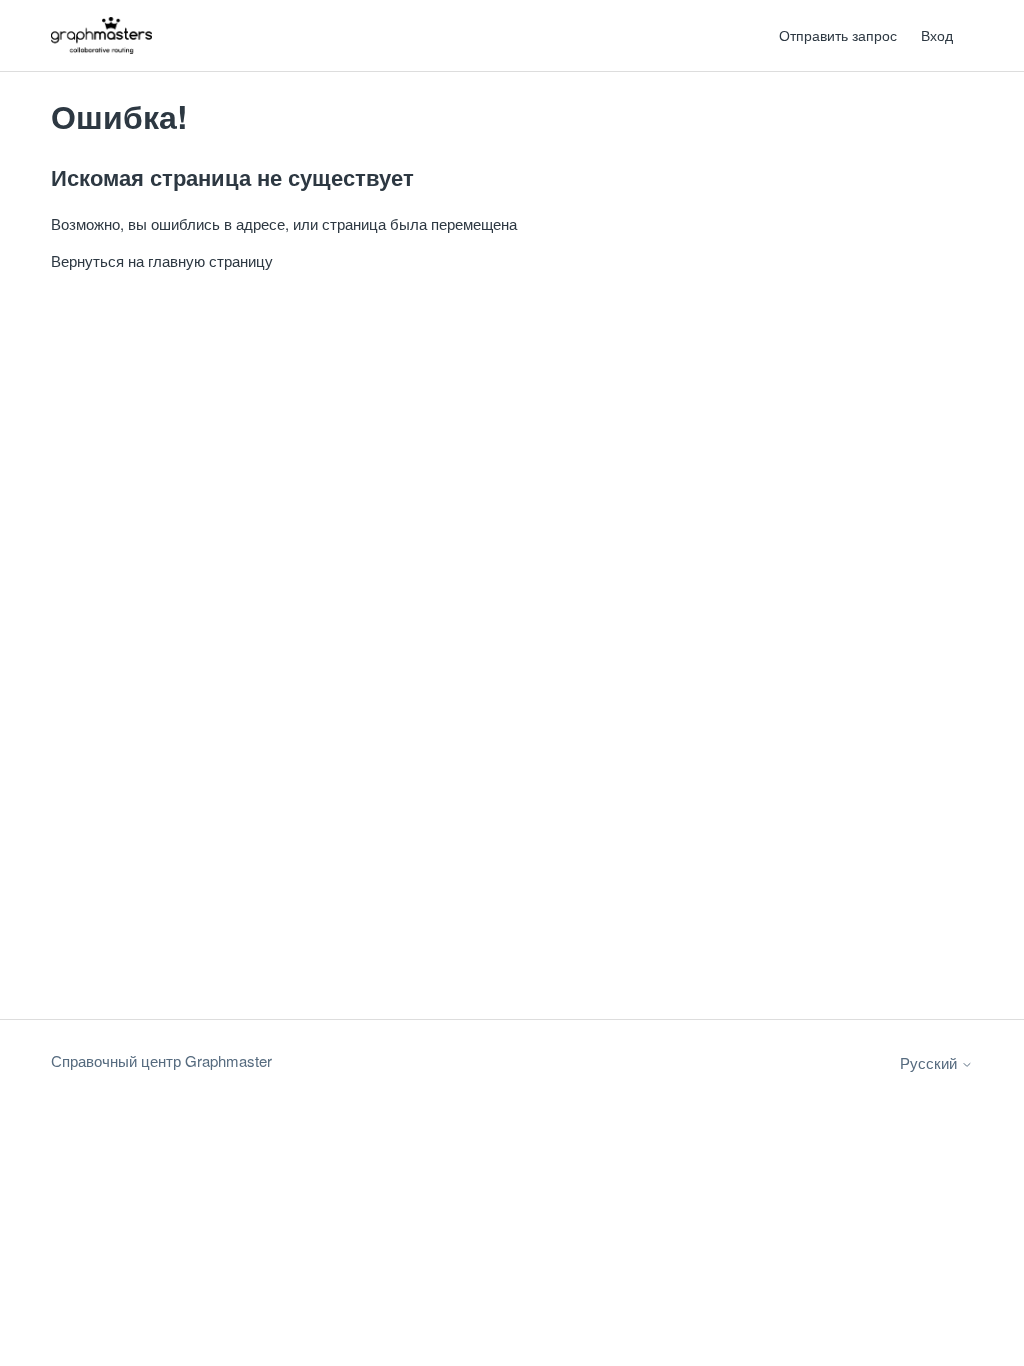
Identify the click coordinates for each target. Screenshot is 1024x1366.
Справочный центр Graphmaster (161, 1060)
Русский (930, 1062)
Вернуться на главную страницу (162, 260)
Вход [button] (937, 35)
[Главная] (101, 35)
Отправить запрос (838, 35)
